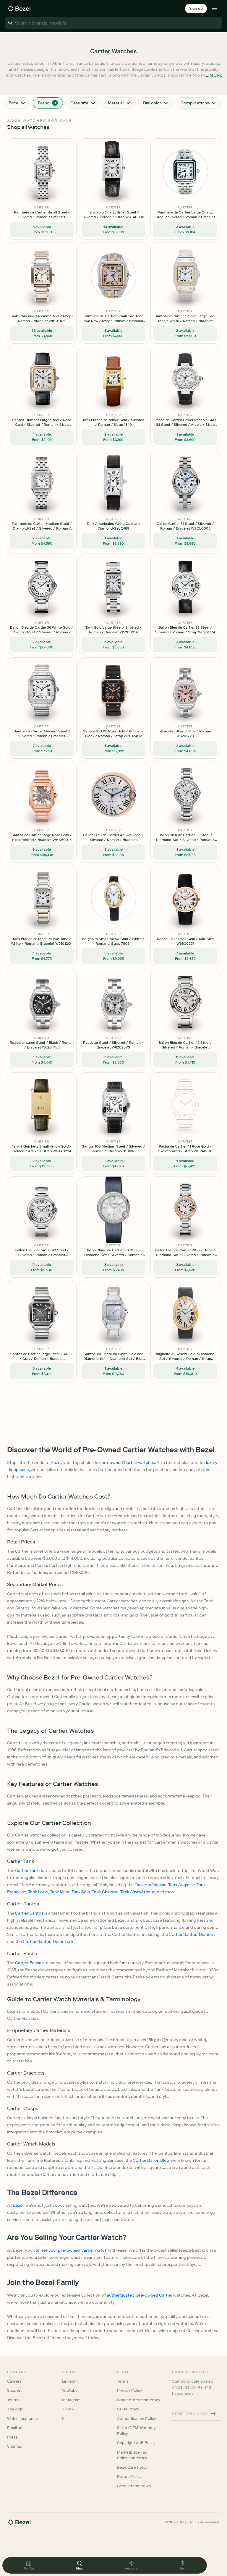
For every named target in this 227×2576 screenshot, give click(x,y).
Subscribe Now (82, 1314)
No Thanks (82, 1329)
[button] (82, 1258)
